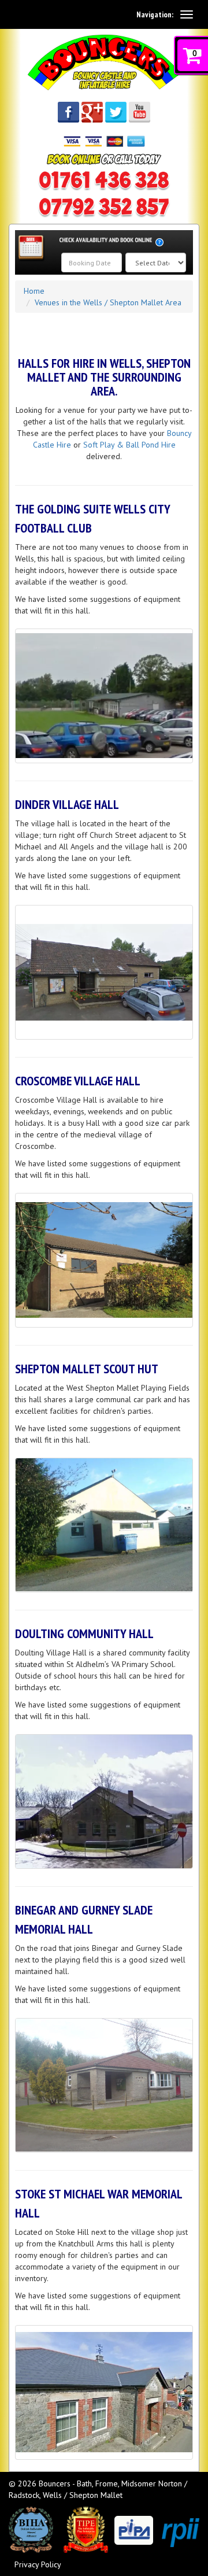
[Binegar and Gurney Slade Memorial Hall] (104, 2085)
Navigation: (155, 14)
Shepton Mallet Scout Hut (87, 1369)
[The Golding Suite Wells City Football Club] (104, 696)
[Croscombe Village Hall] (104, 1260)
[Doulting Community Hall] (104, 1801)
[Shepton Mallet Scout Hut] (104, 1525)
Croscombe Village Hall (78, 1081)
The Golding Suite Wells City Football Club (92, 518)
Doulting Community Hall (84, 1633)
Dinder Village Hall (67, 804)
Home (34, 291)
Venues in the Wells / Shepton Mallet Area (108, 302)
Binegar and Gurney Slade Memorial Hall (84, 1919)
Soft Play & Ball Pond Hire (129, 445)
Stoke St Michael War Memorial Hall (99, 2203)
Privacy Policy (38, 2564)
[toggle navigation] (187, 14)
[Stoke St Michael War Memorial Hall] (104, 2392)
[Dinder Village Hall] (104, 972)
